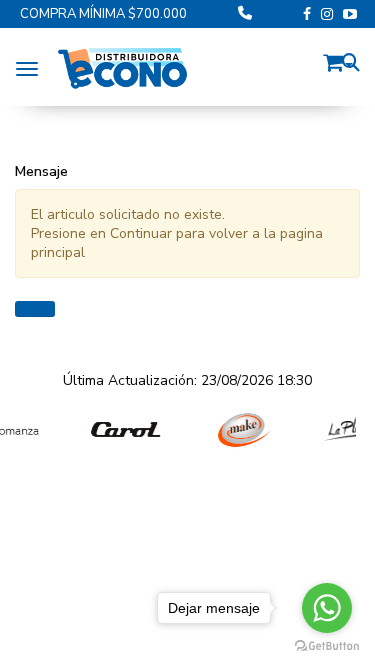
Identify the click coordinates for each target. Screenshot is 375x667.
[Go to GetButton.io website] (327, 646)
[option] (117, 430)
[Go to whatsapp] (327, 608)
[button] (338, 59)
